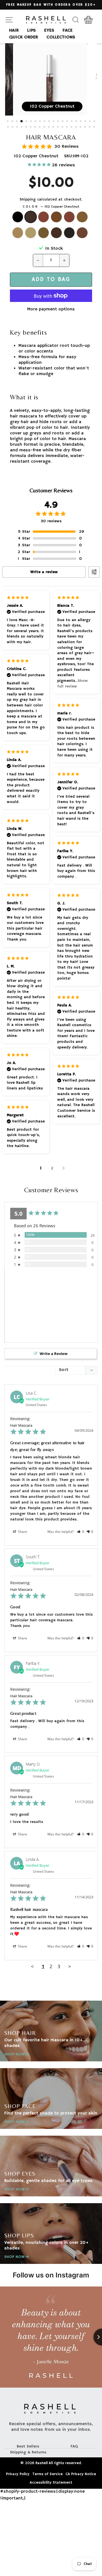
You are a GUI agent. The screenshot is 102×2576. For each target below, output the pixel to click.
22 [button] (13, 127)
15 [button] (72, 122)
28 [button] (40, 127)
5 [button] (27, 122)
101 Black (18, 217)
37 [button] (81, 127)
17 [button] (81, 122)
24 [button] (22, 127)
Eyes (49, 31)
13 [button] (63, 122)
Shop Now (14, 2054)
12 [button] (59, 122)
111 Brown (69, 233)
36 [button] (76, 127)
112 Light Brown (82, 233)
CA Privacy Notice (81, 2474)
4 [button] (22, 121)
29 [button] (45, 127)
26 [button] (31, 127)
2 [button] (13, 122)
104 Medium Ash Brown (56, 217)
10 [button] (50, 122)
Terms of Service (47, 2474)
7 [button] (36, 122)
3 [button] (17, 122)
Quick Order (24, 37)
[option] (51, 5)
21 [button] (8, 127)
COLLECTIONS (61, 37)
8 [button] (41, 122)
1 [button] (8, 122)
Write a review (44, 572)
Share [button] (22, 1532)
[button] (81, 1532)
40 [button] (95, 127)
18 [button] (86, 122)
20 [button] (95, 122)
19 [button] (90, 122)
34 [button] (67, 127)
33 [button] (63, 127)
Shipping (28, 200)
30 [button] (49, 127)
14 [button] (68, 122)
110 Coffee (56, 233)
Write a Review (54, 1354)
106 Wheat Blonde (82, 217)
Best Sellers (28, 2446)
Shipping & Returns (28, 2452)
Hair (14, 31)
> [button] (70, 1966)
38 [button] (86, 127)
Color (51, 207)
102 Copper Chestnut (31, 217)
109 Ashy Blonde (44, 233)
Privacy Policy (18, 2474)
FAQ (74, 2446)
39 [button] (90, 127)
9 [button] (45, 122)
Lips (31, 31)
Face (68, 31)
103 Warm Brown (44, 217)
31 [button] (54, 127)
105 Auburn (69, 217)
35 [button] (72, 127)
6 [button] (31, 122)
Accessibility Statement (51, 2483)
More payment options (51, 309)
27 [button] (36, 127)
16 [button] (77, 122)
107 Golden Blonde (18, 233)
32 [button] (58, 127)
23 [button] (18, 127)
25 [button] (27, 127)
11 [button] (54, 122)
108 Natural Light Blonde (31, 233)
